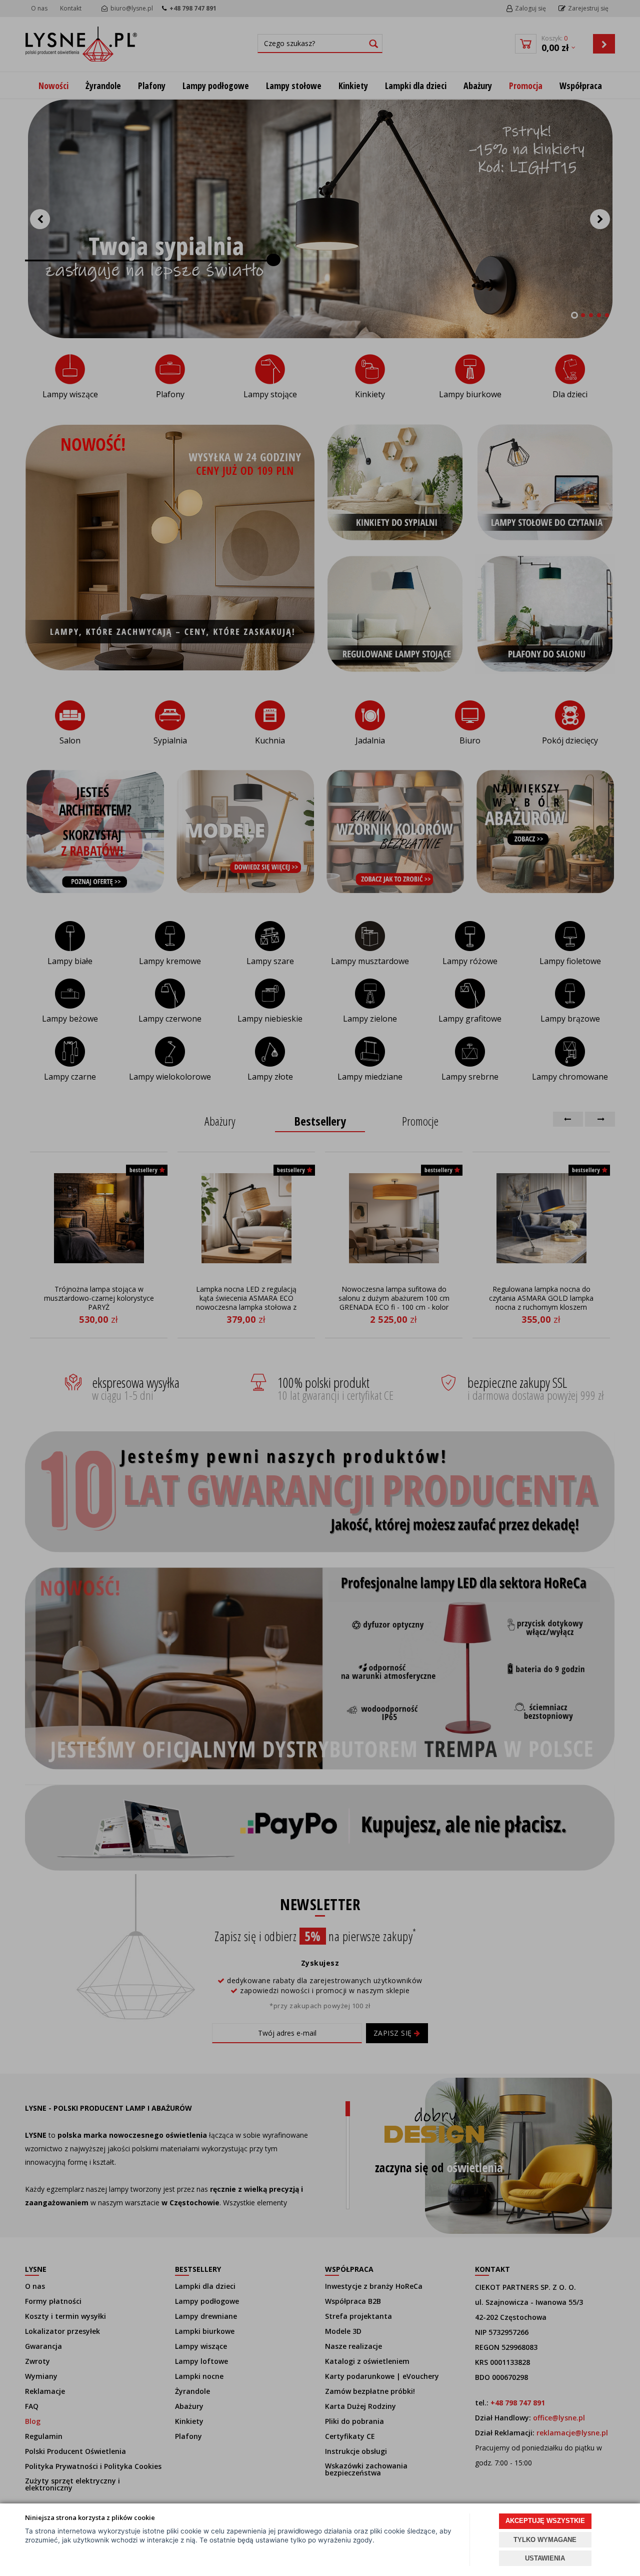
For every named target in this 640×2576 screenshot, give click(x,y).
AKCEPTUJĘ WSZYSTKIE (545, 2521)
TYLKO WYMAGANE (545, 2540)
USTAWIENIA (545, 2558)
